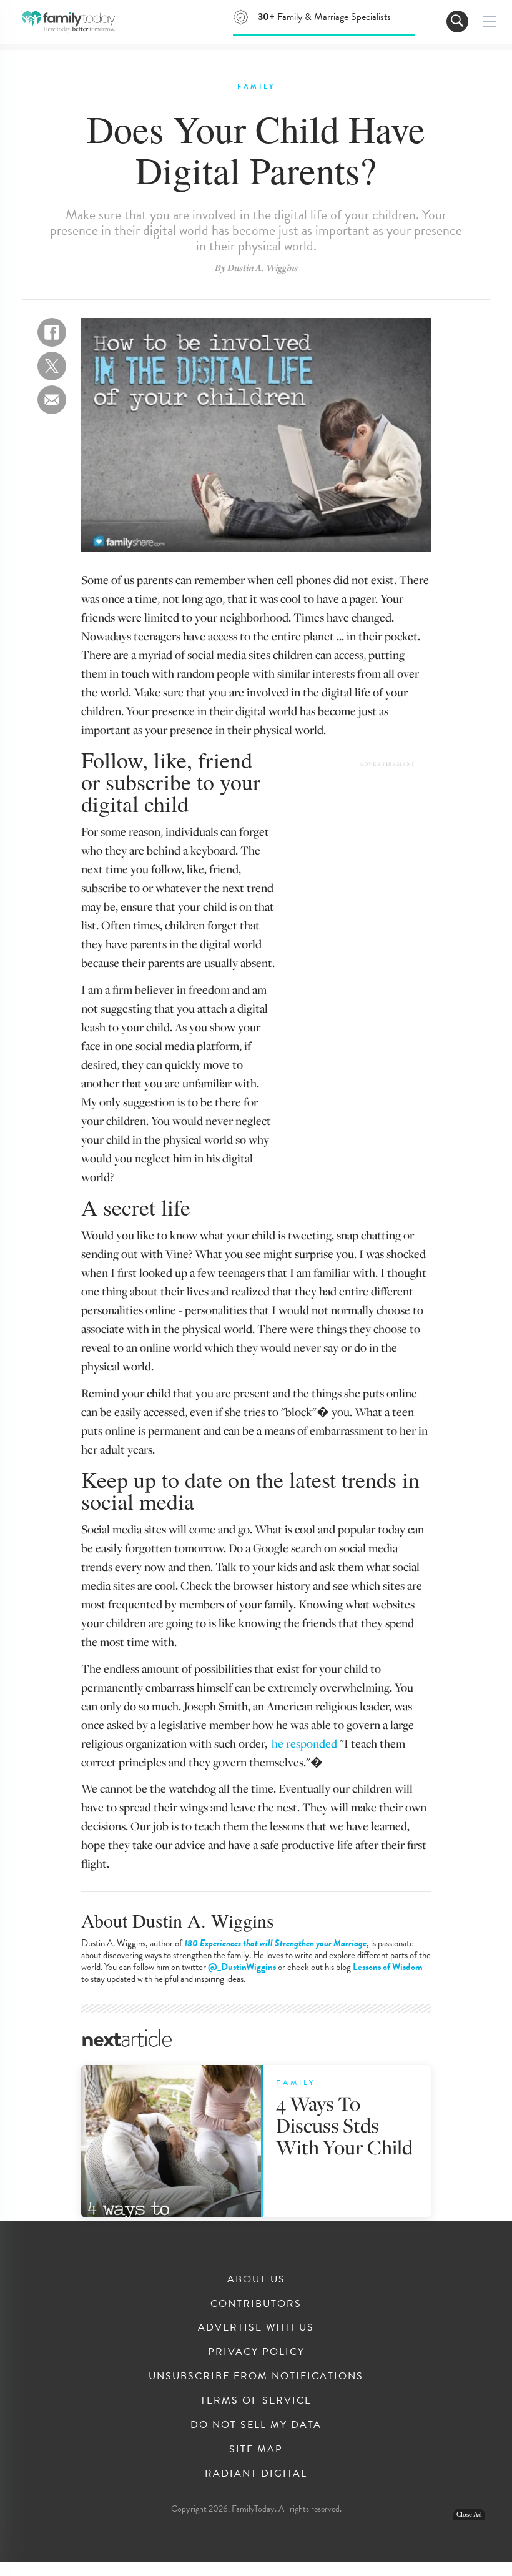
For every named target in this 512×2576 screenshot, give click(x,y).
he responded (304, 1743)
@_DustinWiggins (242, 1967)
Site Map (256, 2449)
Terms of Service (256, 2400)
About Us (256, 2279)
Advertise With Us (256, 2327)
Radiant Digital (256, 2474)
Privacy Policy (256, 2352)
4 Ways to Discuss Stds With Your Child (344, 2125)
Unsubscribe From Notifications (256, 2376)
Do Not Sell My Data (256, 2425)
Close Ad (469, 2514)
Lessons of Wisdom (388, 1967)
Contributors (256, 2304)
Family (256, 87)
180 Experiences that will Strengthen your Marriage (275, 1943)
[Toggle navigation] (457, 22)
